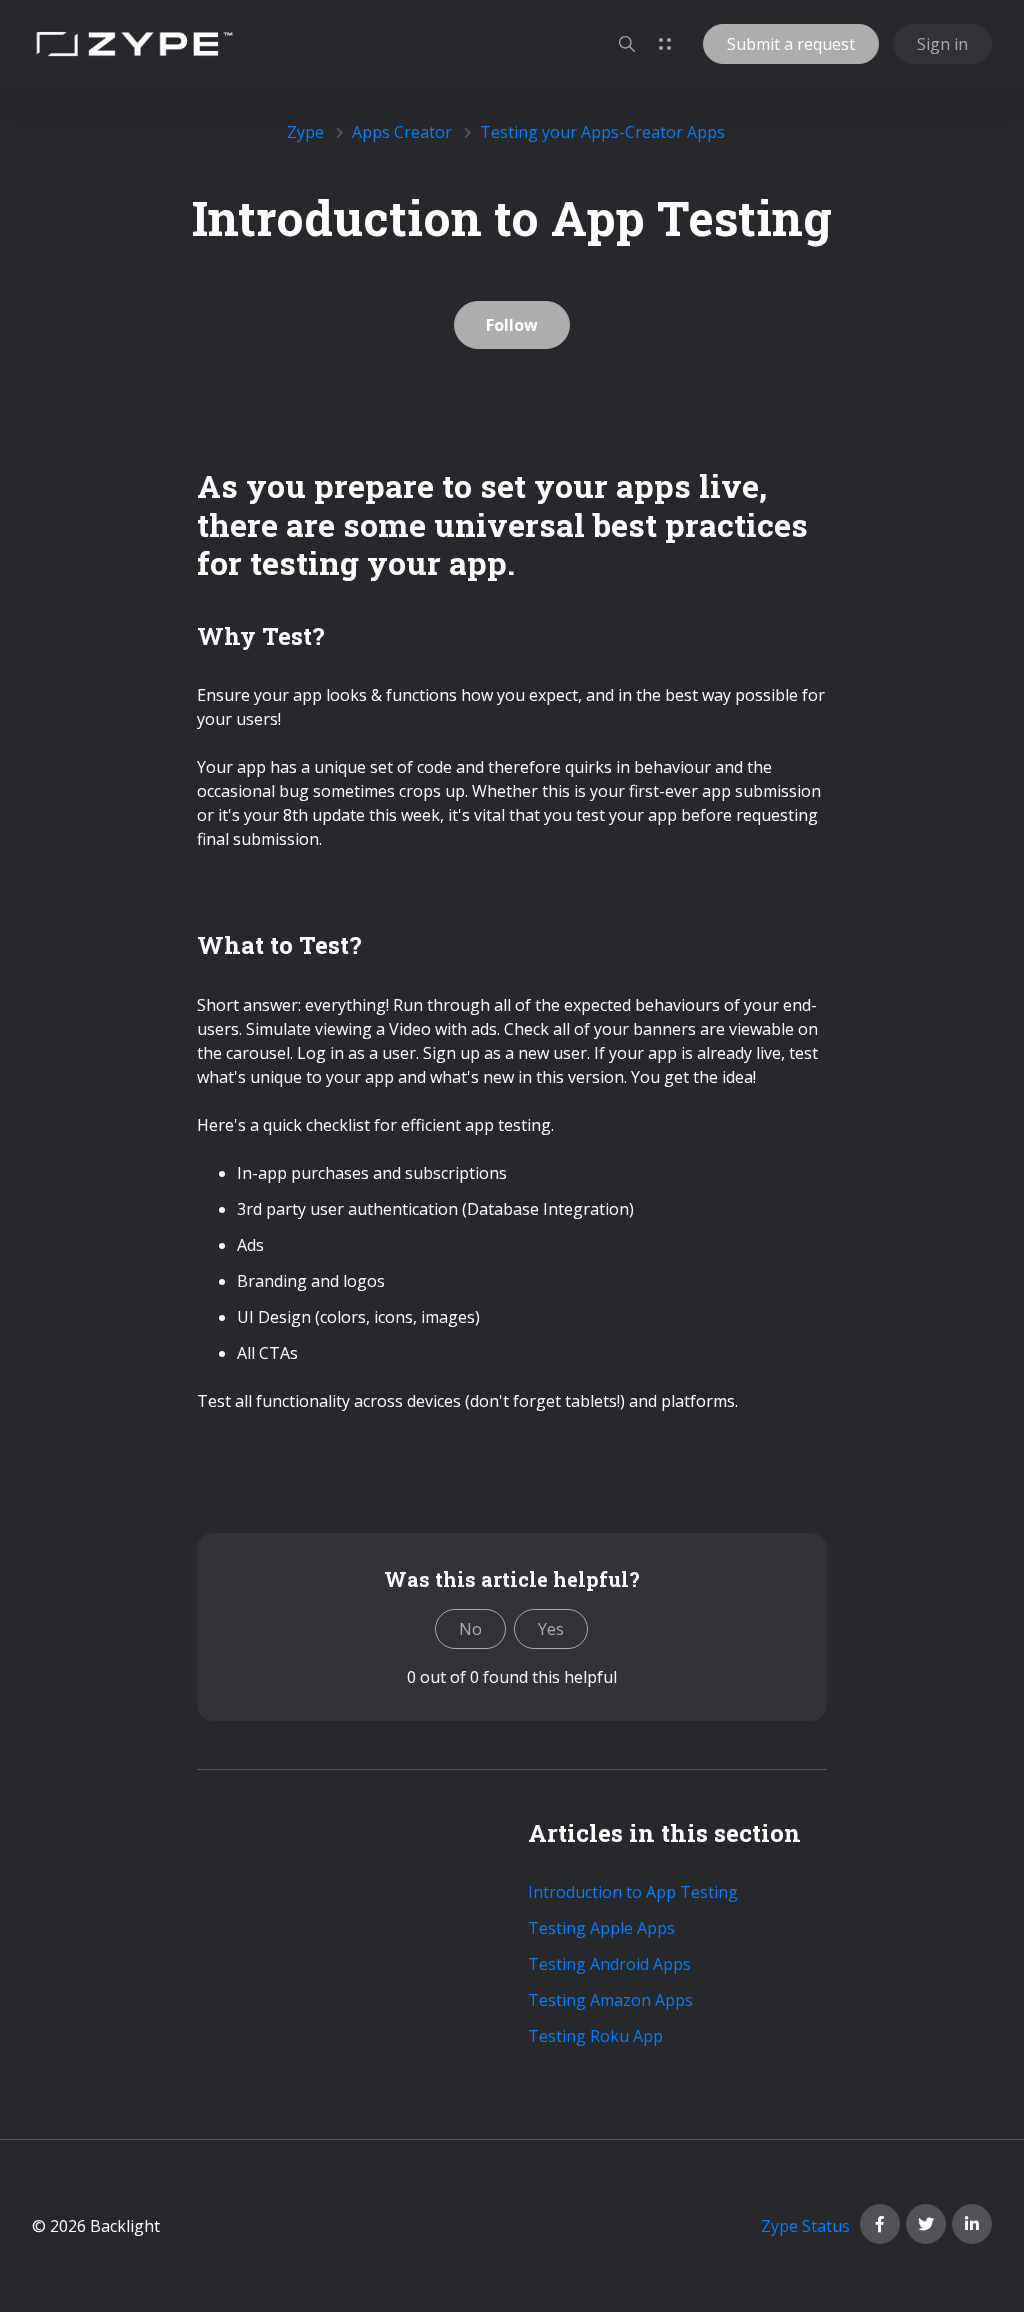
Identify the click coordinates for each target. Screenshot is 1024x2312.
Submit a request (791, 44)
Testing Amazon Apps (610, 2000)
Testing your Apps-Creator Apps (602, 132)
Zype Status (805, 2226)
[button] (627, 44)
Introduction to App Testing (633, 1892)
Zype (305, 132)
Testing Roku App (595, 2036)
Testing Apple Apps (601, 1928)
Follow (512, 325)
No (470, 1629)
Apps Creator (402, 132)
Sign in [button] (942, 44)
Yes (551, 1629)
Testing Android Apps (609, 1964)
